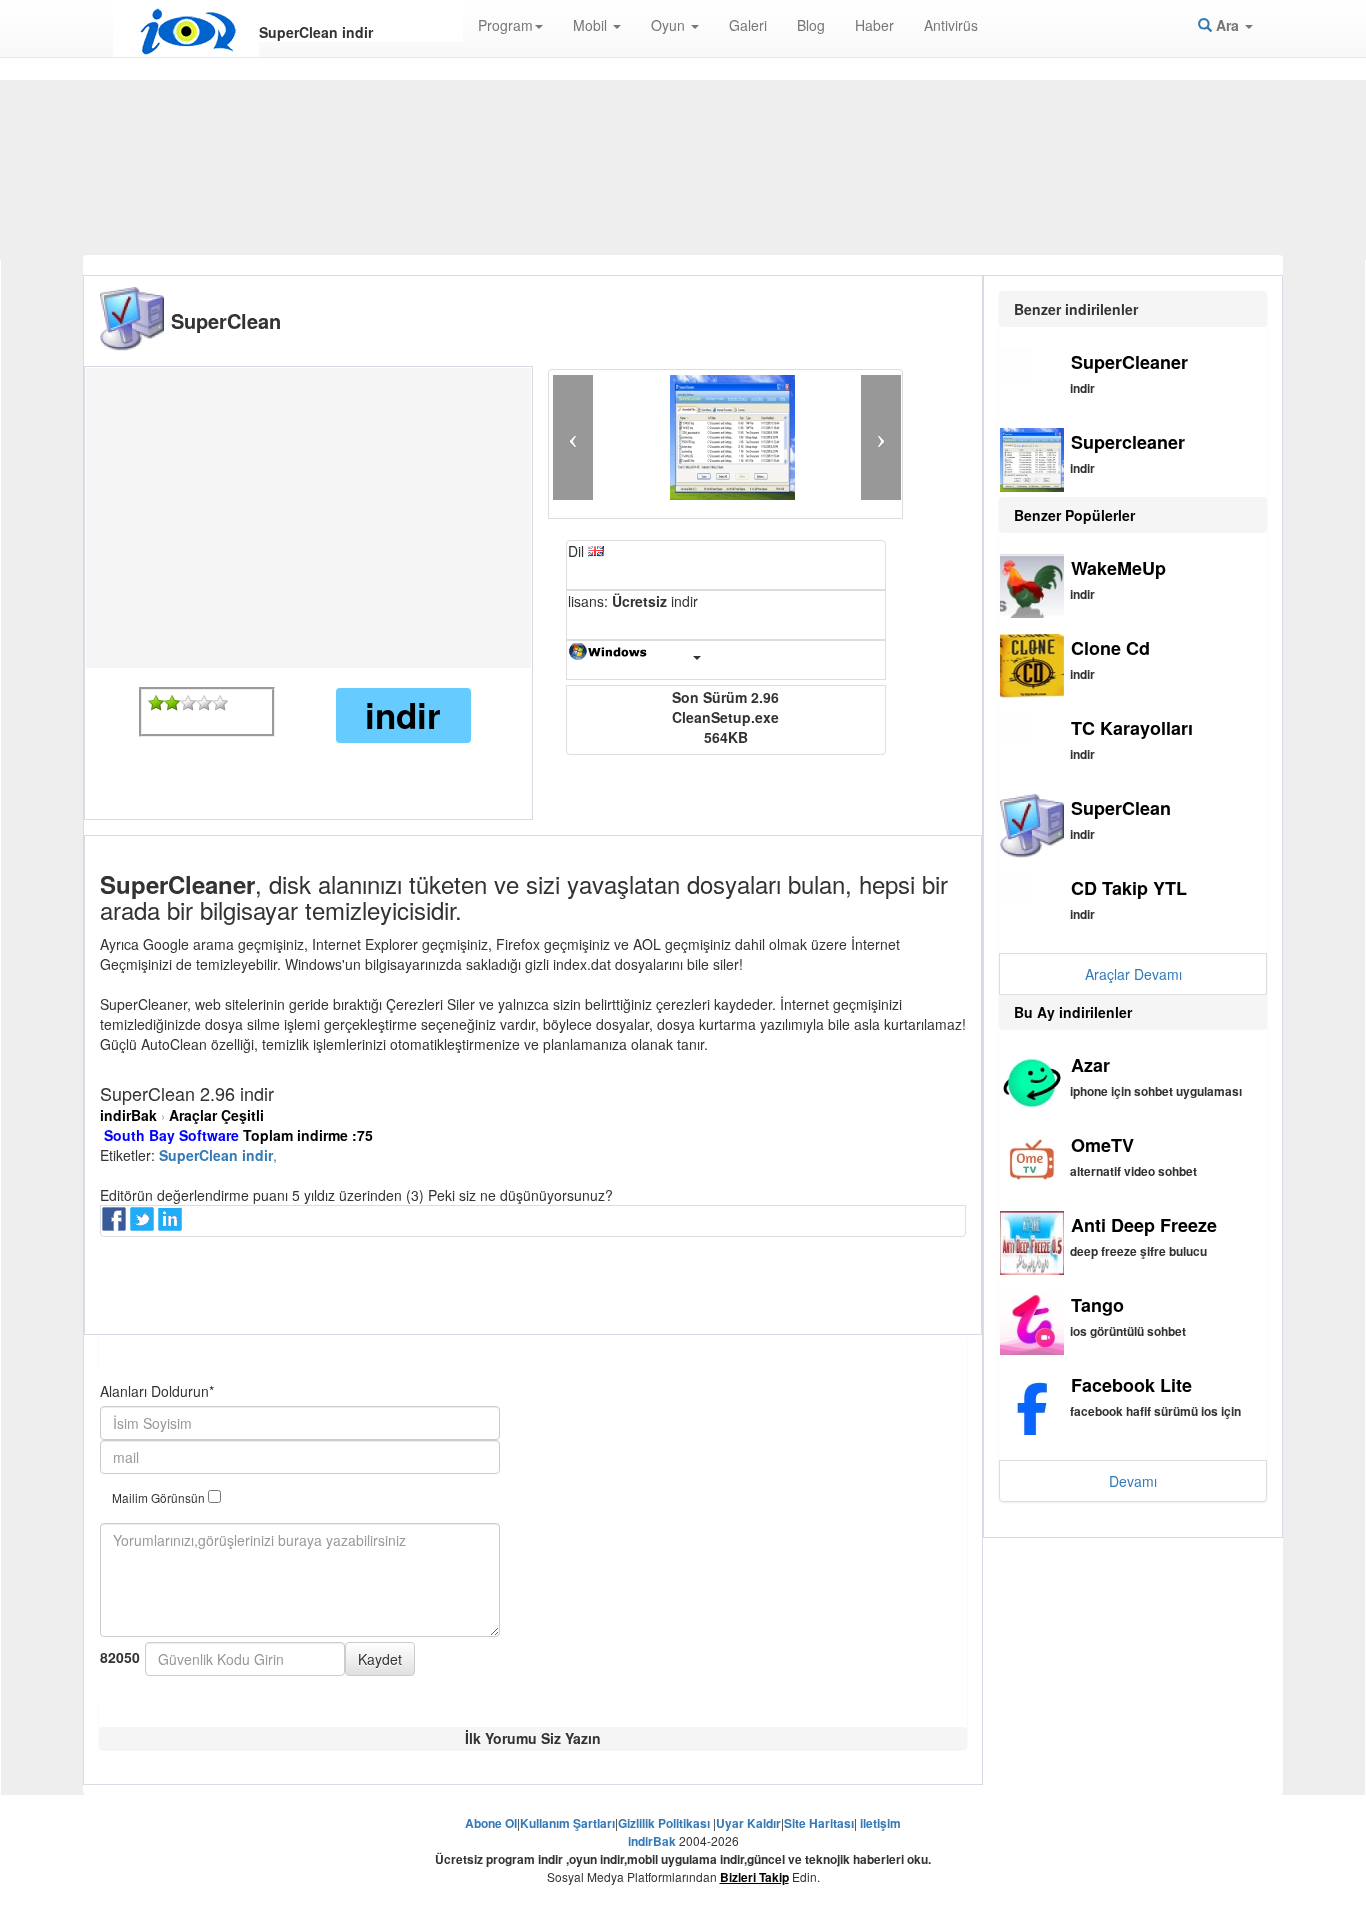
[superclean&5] (220, 703)
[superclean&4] (204, 703)
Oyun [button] (670, 25)
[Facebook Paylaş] (116, 1225)
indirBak (128, 1115)
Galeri (748, 25)
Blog (811, 25)
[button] (573, 437)
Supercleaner (1128, 442)
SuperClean (1121, 808)
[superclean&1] (156, 703)
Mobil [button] (592, 25)
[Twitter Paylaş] (144, 1225)
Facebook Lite (1131, 1385)
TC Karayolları (1132, 728)
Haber (874, 25)
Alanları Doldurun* (157, 1391)
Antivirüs (951, 25)
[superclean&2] (172, 703)
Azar (1090, 1065)
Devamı (1133, 1481)
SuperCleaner (1129, 362)
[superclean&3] (188, 703)
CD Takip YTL (1129, 888)
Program (505, 25)
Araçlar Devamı (1133, 974)
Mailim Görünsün (160, 1497)
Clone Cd (1110, 648)
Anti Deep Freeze (1144, 1225)
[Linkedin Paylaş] (172, 1225)
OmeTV (1102, 1145)
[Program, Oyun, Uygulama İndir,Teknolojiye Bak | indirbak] (186, 32)
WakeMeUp (1118, 568)
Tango (1097, 1305)
